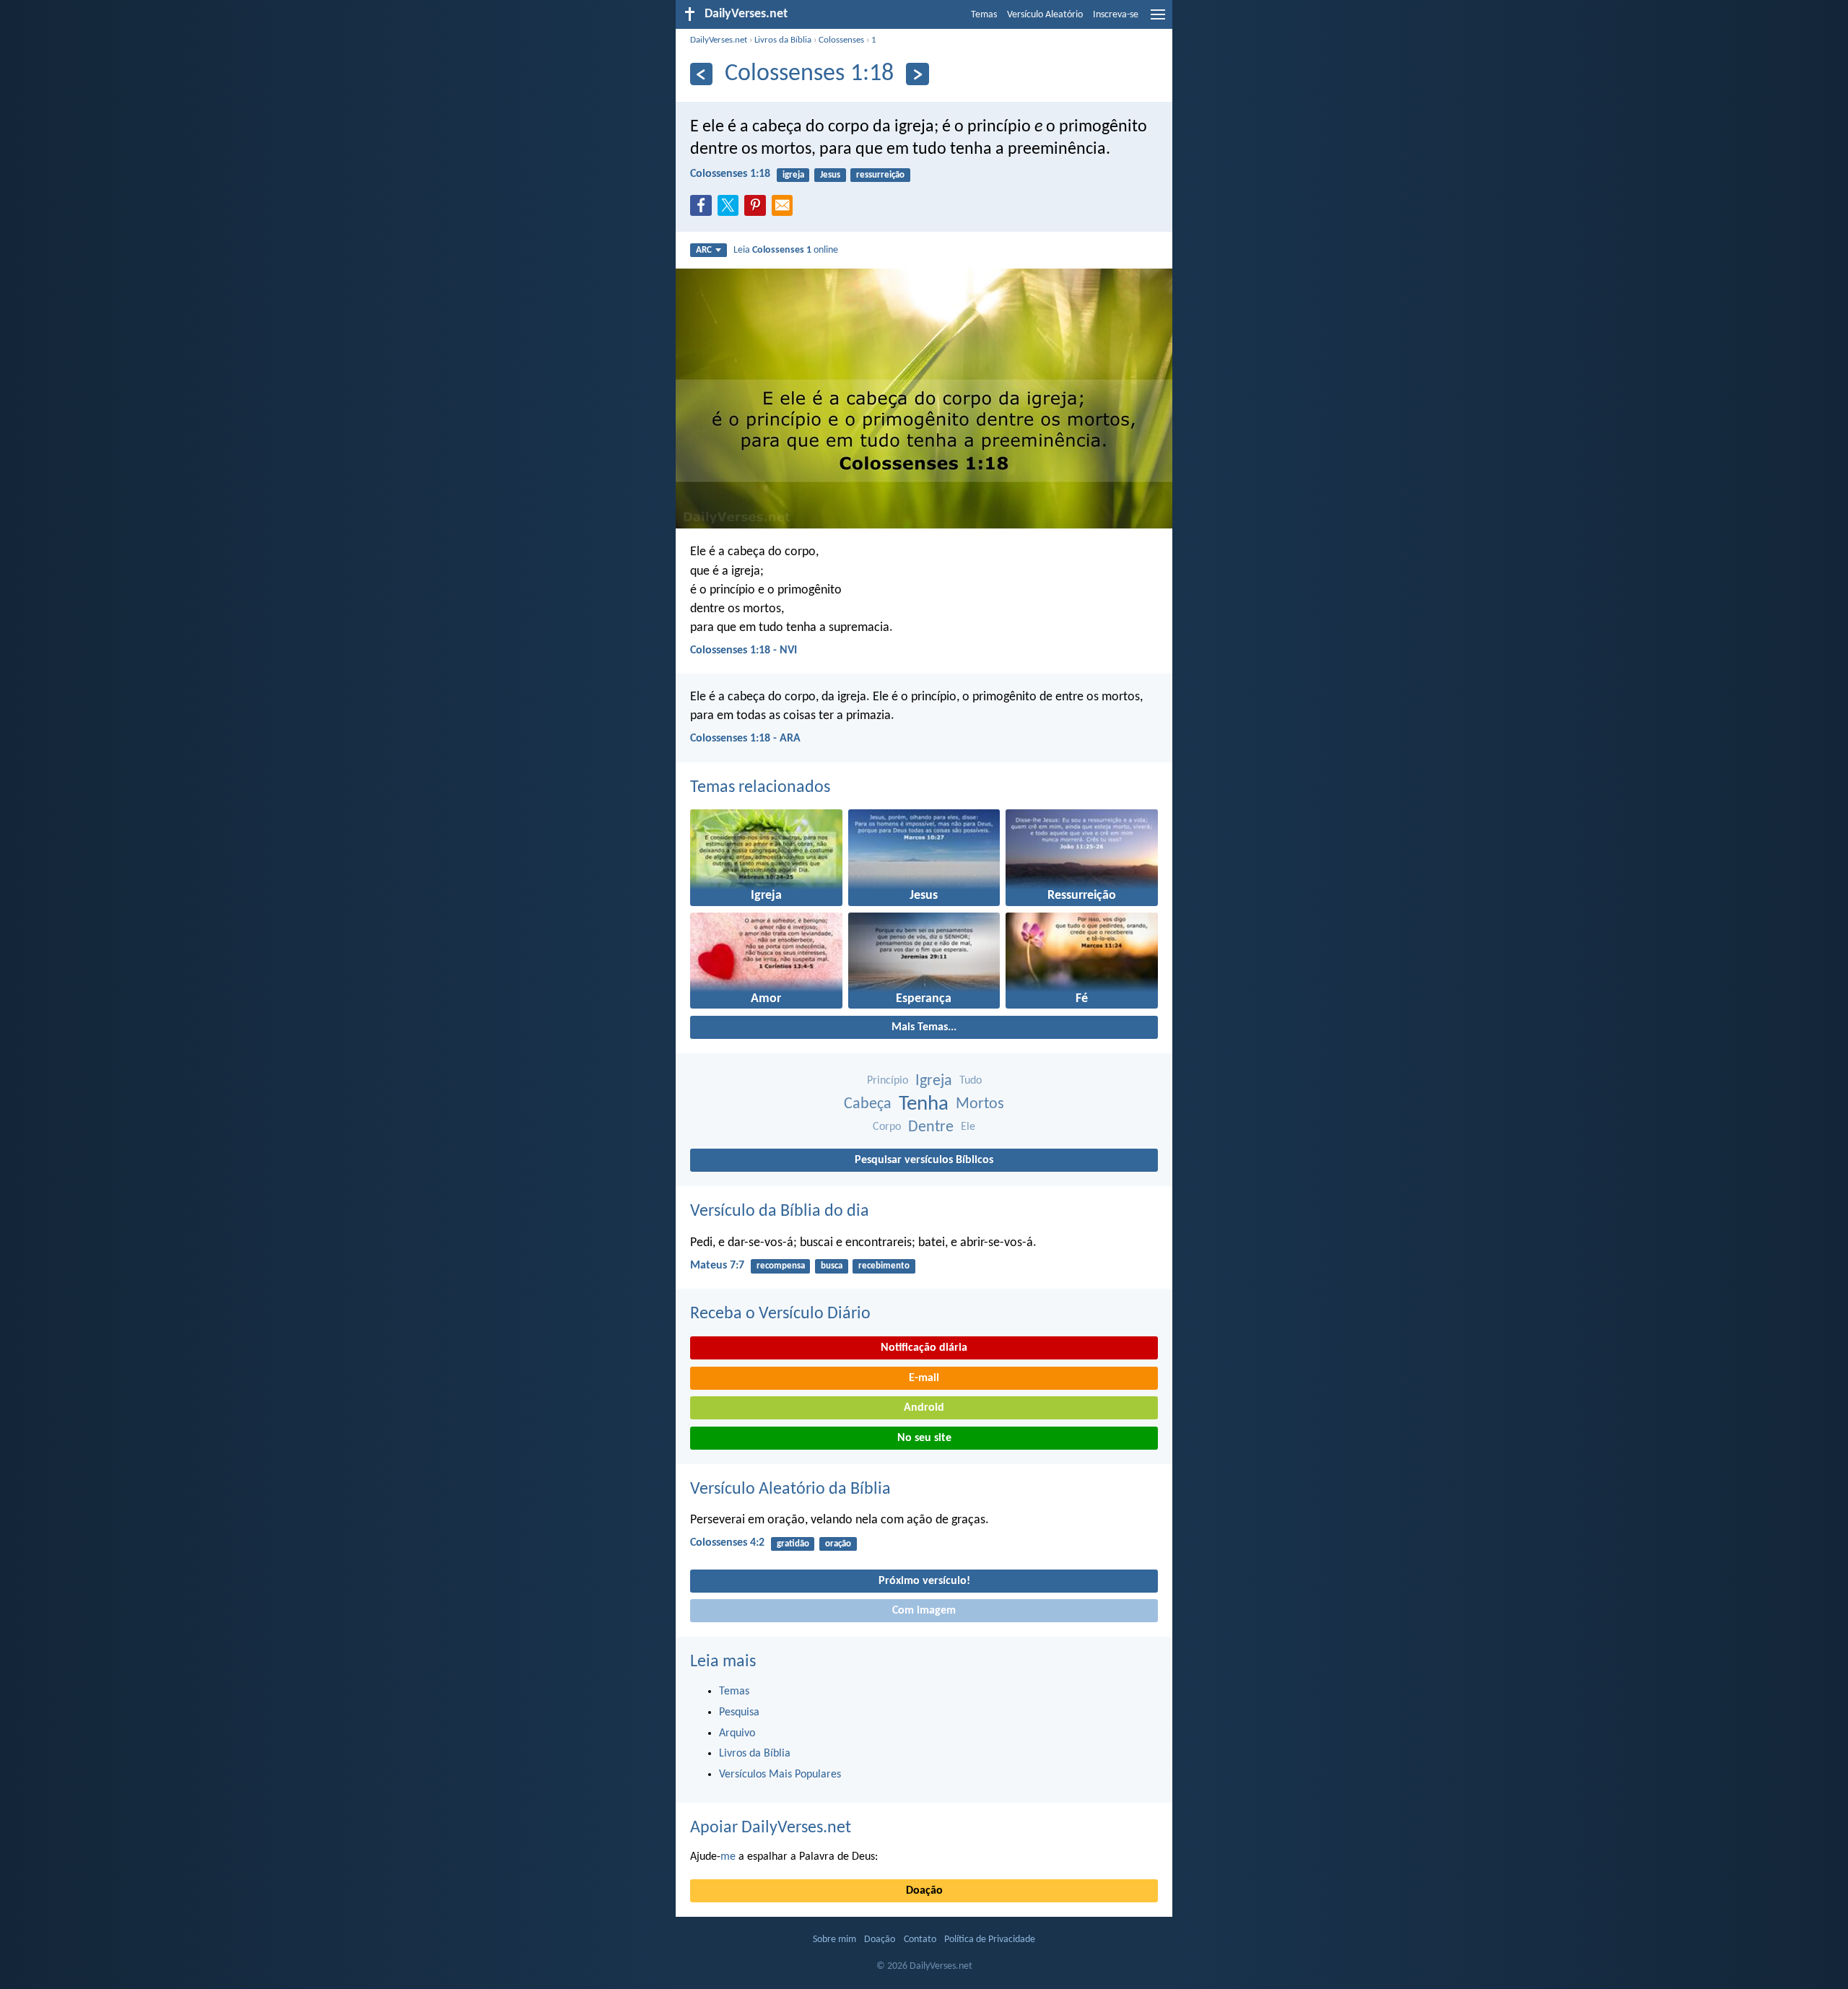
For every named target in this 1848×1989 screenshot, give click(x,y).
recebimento (884, 1266)
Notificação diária (924, 1348)
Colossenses (841, 40)
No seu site (924, 1438)
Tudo (971, 1081)
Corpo (887, 1127)
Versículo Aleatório (1045, 15)
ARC (704, 250)
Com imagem (924, 1611)
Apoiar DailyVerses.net (771, 1828)
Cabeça (868, 1104)
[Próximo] (917, 74)
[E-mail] (785, 209)
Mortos (980, 1104)
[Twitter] (731, 209)
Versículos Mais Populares (780, 1775)
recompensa (781, 1266)
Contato (920, 1940)
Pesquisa (739, 1712)
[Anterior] (701, 74)
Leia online (786, 250)
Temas (984, 15)
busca (832, 1266)
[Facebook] (704, 209)
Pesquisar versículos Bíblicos (924, 1160)
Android (924, 1408)
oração (838, 1544)
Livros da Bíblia (783, 40)
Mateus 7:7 (717, 1266)
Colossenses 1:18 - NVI (744, 650)
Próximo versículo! (924, 1581)
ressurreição (880, 175)
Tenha (924, 1104)
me (728, 1857)
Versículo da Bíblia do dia (780, 1211)
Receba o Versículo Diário (780, 1314)
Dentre (931, 1127)
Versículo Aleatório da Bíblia (790, 1489)
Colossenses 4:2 (727, 1543)
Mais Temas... (924, 1027)
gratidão (793, 1544)
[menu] (1158, 20)
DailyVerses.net (719, 40)
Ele (968, 1127)
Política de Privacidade (990, 1940)
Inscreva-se (1116, 15)
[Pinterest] (758, 209)
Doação (924, 1891)
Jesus (830, 175)
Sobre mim (834, 1940)
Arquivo (737, 1733)
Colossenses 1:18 (730, 174)
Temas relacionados (760, 788)
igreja (793, 175)
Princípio (888, 1081)
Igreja (934, 1081)
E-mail (924, 1378)
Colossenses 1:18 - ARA (745, 739)
